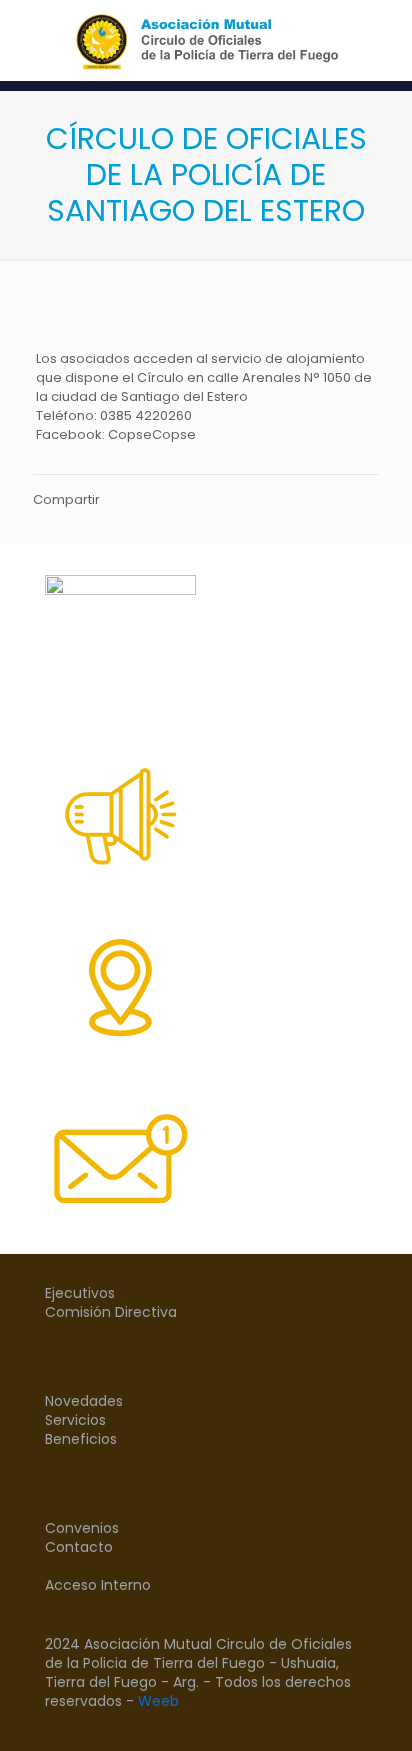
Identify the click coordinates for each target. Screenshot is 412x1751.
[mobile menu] (385, 40)
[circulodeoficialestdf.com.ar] (206, 40)
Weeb (158, 1701)
